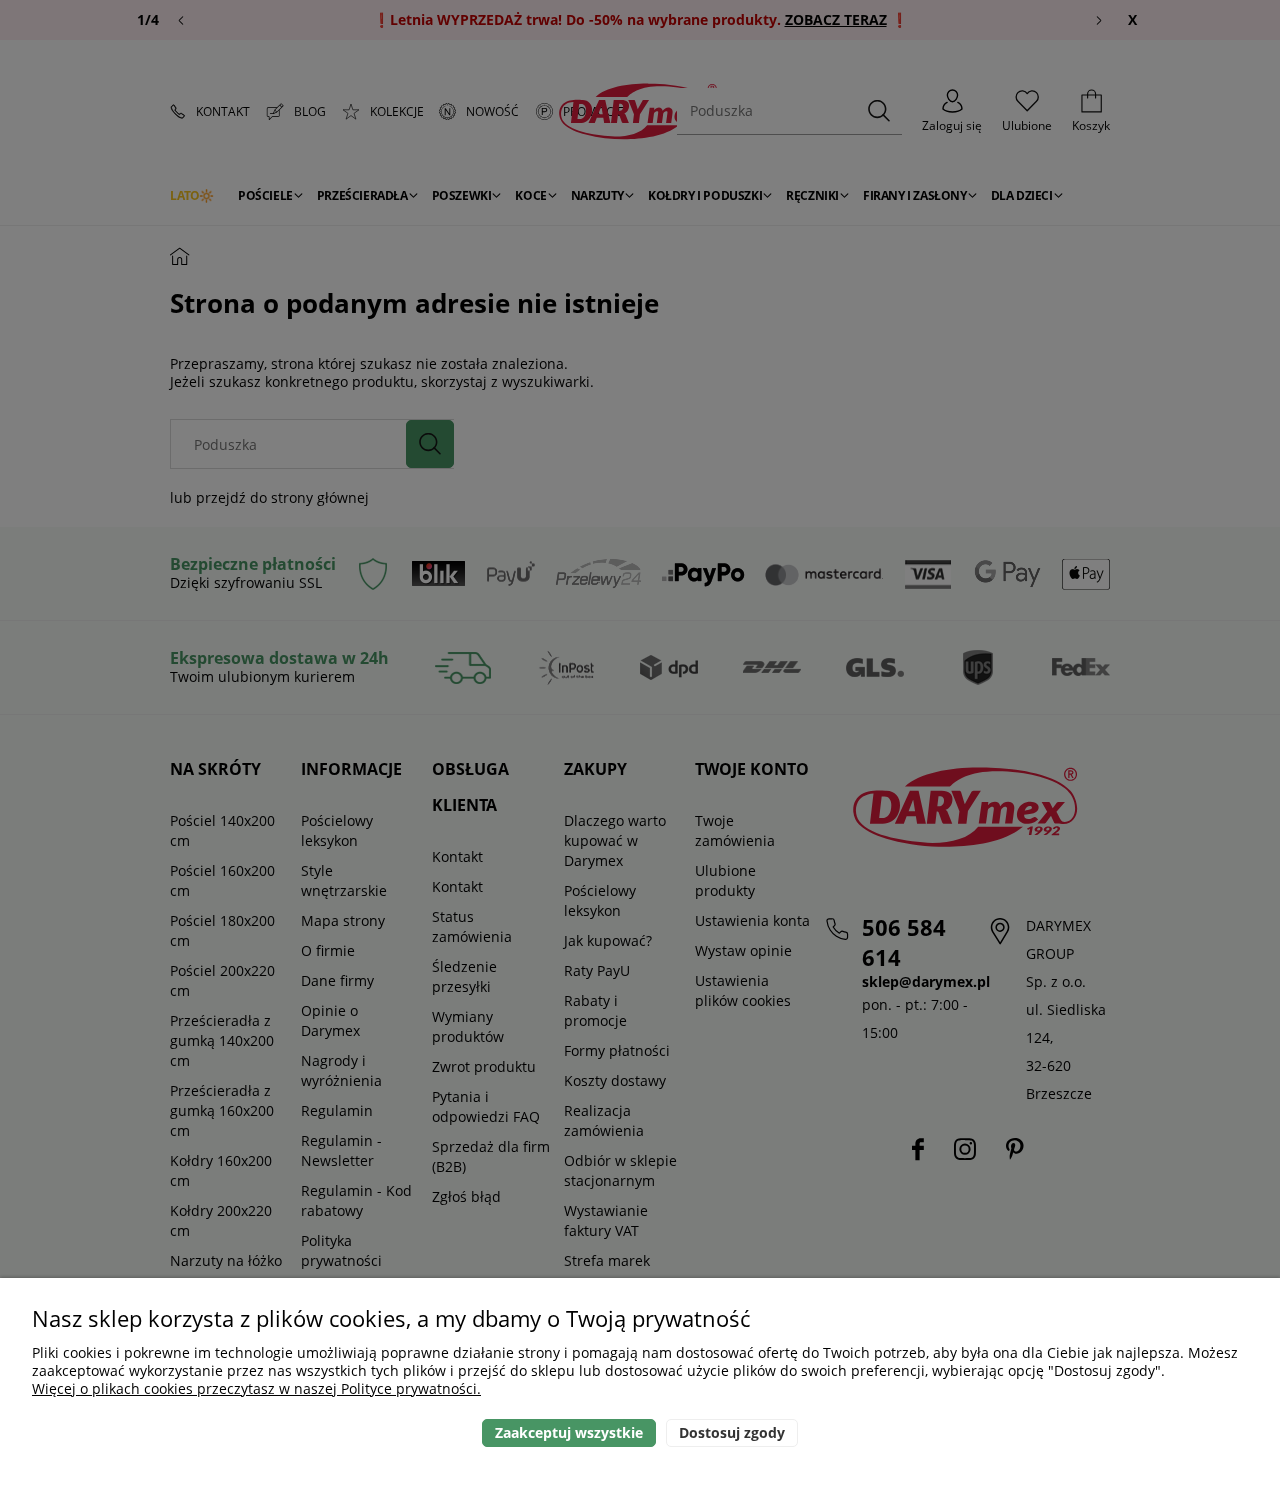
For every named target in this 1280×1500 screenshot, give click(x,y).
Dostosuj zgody (732, 1432)
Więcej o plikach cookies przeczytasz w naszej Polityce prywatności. (256, 1388)
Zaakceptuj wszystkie (569, 1432)
